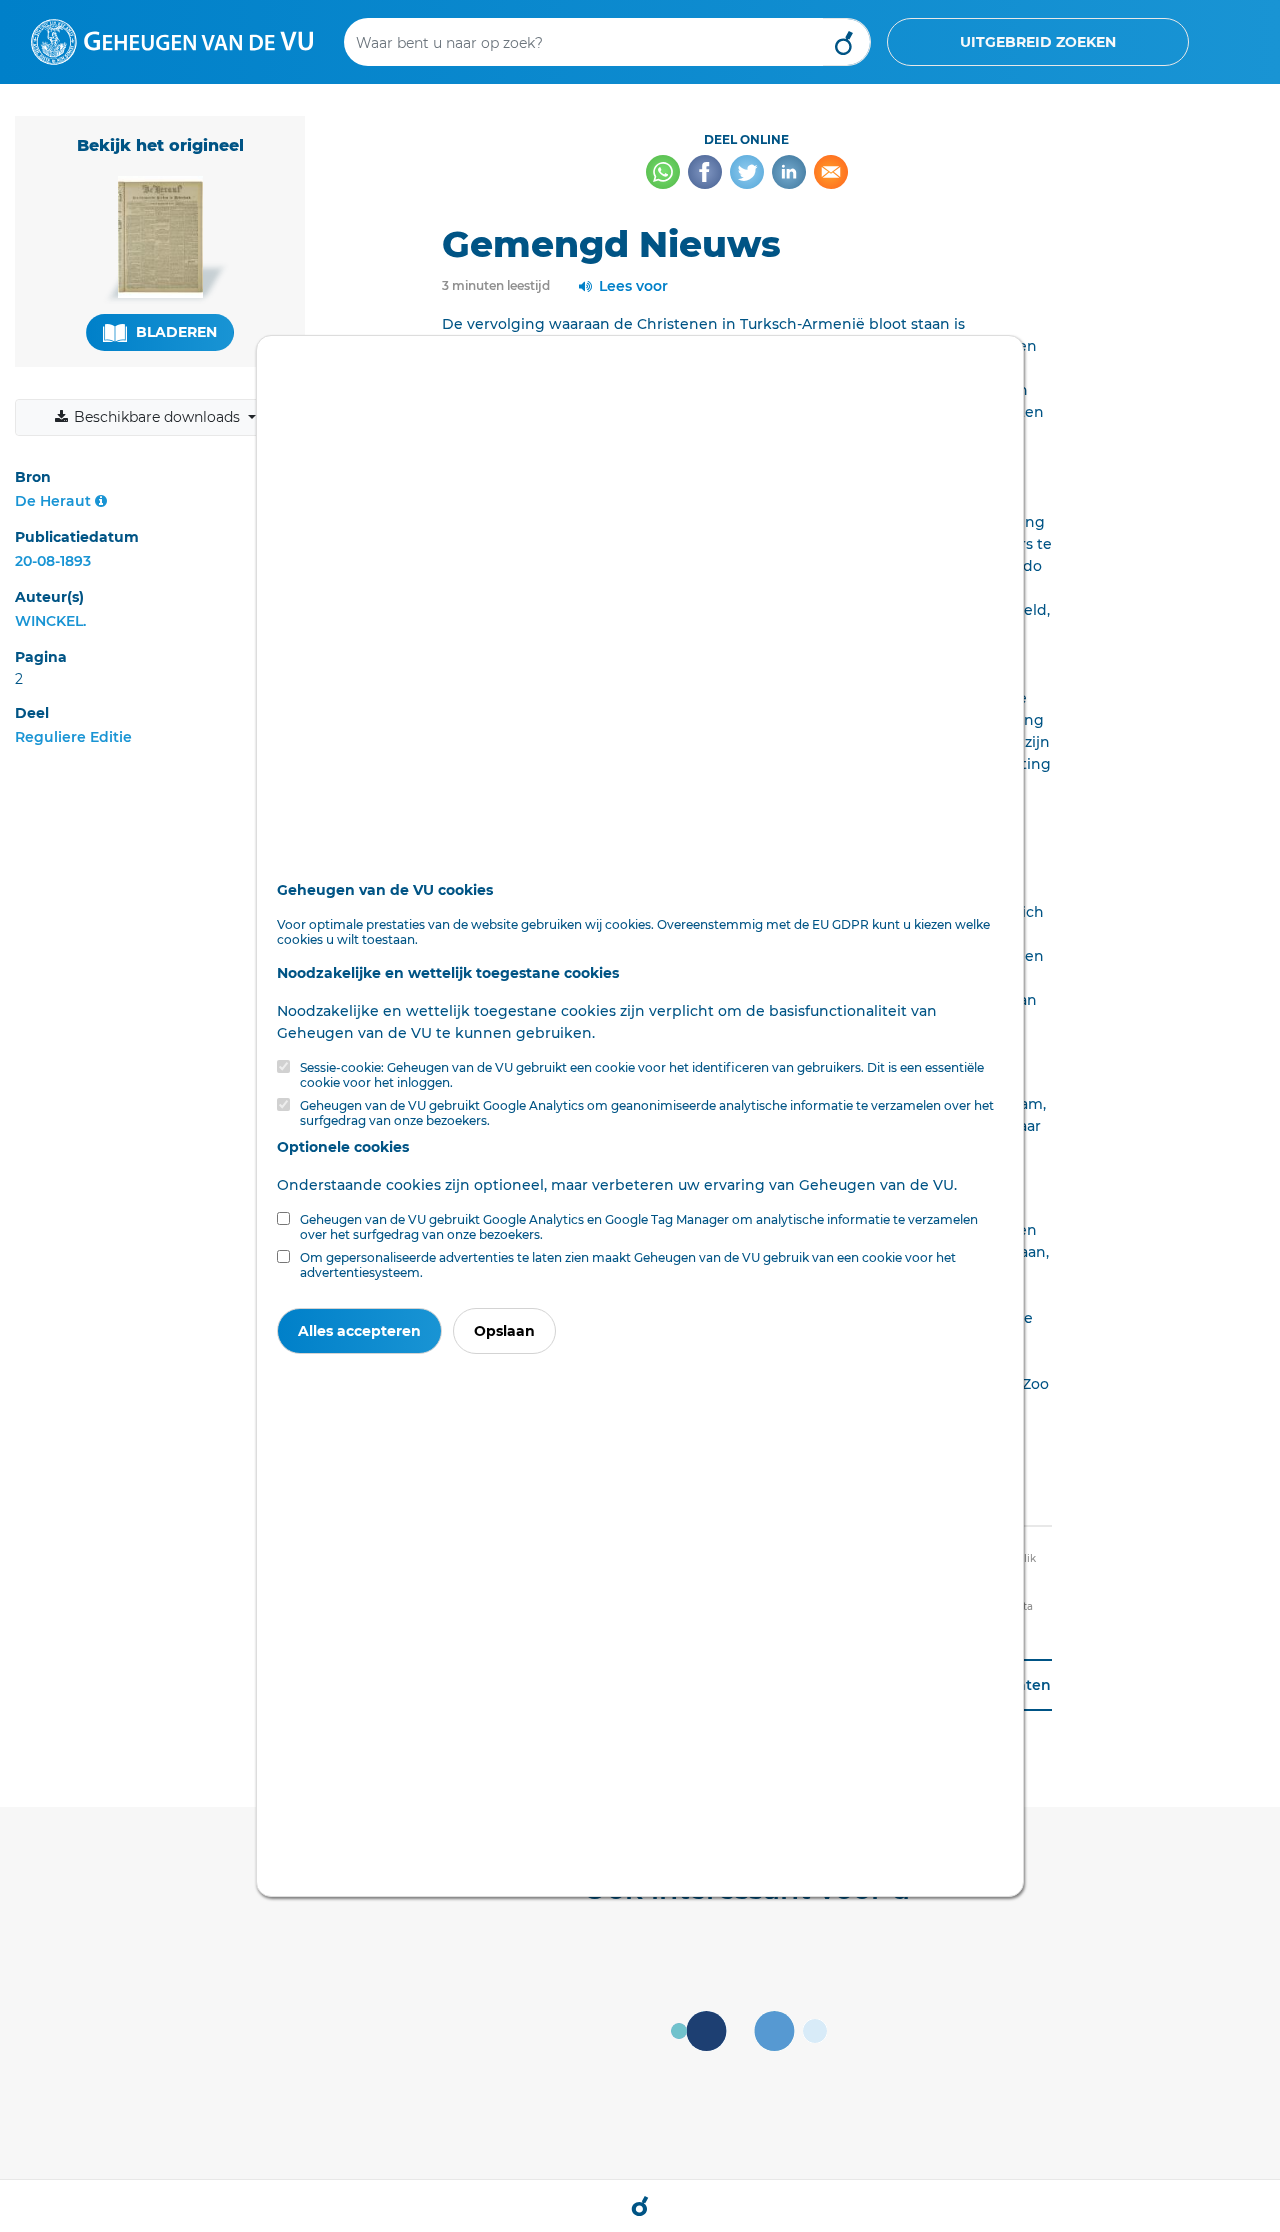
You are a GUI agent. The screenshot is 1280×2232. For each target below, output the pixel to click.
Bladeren (174, 332)
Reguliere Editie (73, 737)
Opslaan (504, 1331)
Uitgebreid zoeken (1038, 42)
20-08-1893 (53, 561)
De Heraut (53, 501)
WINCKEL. (50, 621)
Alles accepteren (359, 1331)
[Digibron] (172, 41)
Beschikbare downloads (157, 417)
